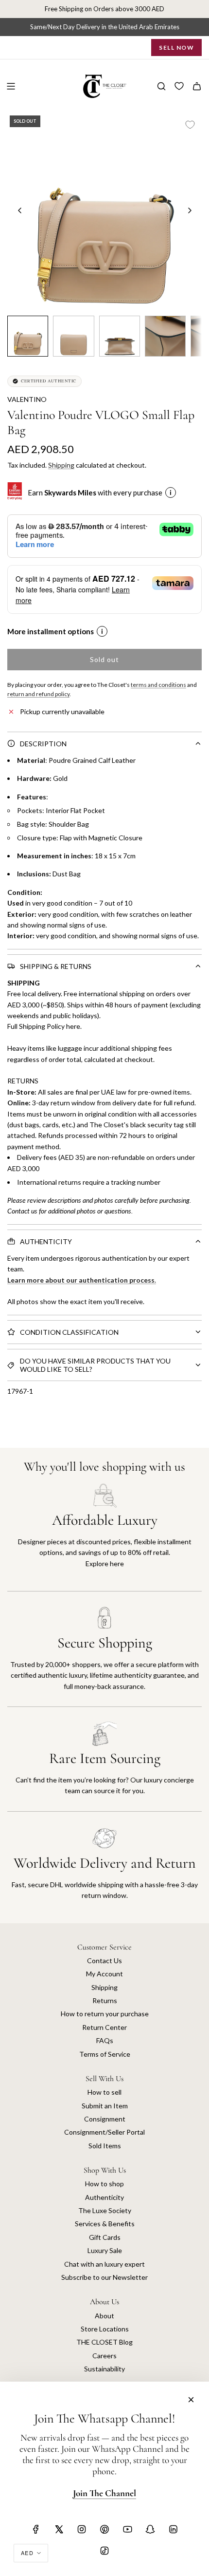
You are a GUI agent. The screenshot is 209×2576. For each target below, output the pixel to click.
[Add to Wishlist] (190, 125)
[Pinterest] (104, 2529)
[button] (20, 210)
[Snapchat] (150, 2529)
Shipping (61, 465)
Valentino (27, 399)
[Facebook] (36, 2529)
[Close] (191, 2400)
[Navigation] (11, 86)
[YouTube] (127, 2529)
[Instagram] (82, 2529)
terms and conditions (158, 685)
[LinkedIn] (173, 2529)
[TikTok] (104, 2551)
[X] (59, 2529)
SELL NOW (176, 47)
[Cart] (197, 86)
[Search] (161, 86)
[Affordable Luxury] (104, 1537)
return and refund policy (38, 694)
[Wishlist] (179, 86)
